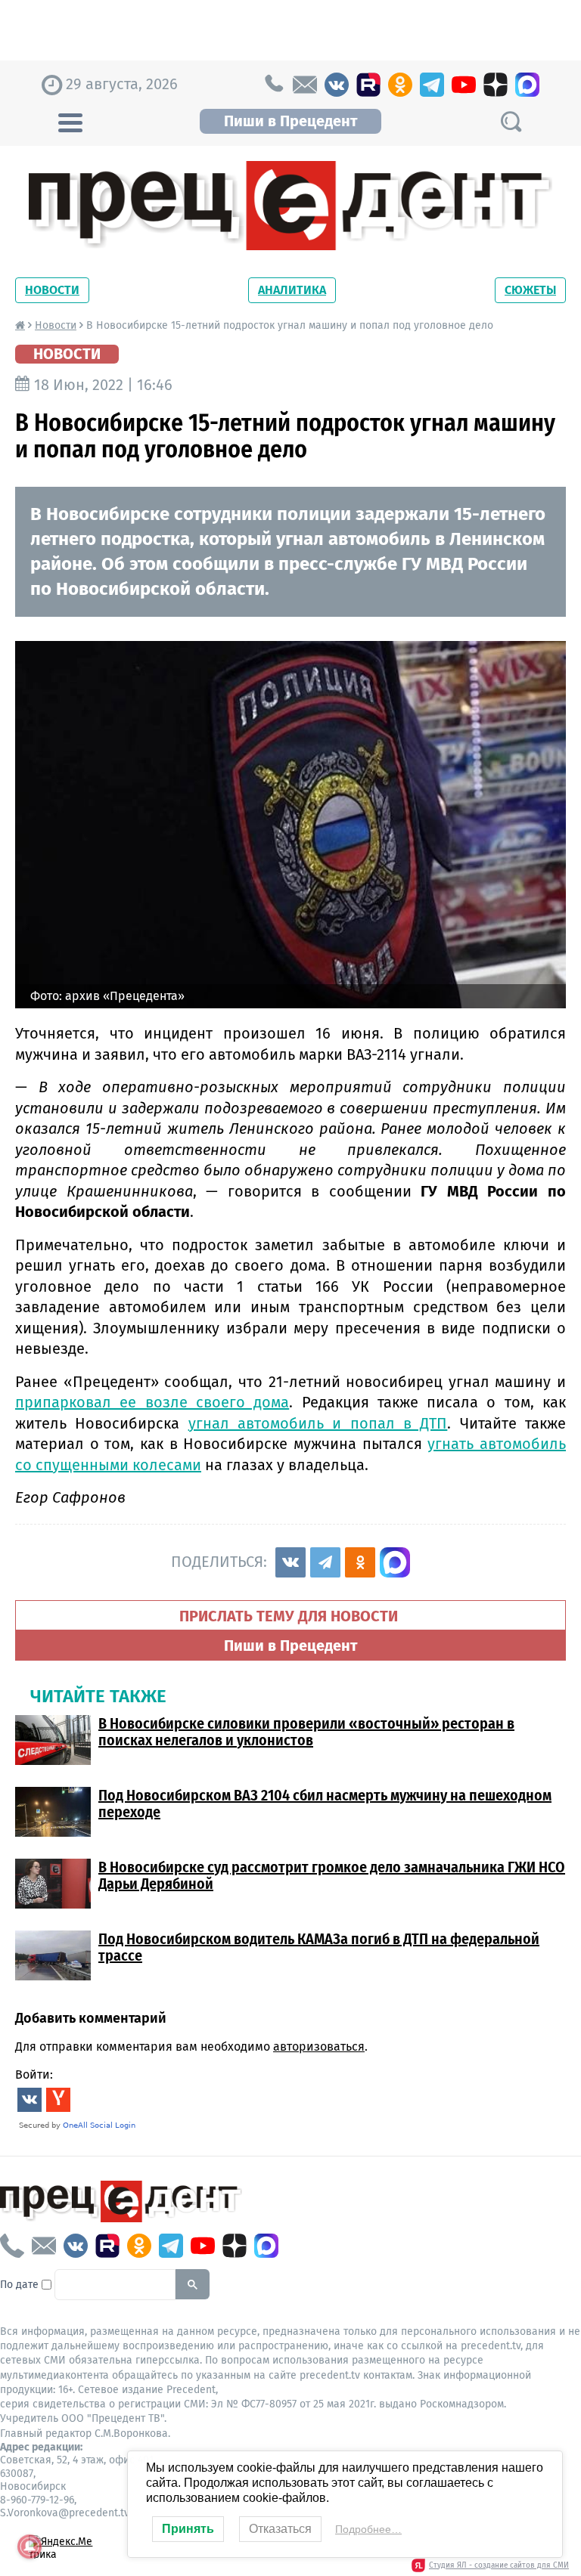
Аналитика (292, 290)
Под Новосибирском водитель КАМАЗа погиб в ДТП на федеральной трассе (319, 1947)
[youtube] (464, 85)
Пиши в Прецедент (290, 121)
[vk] (337, 85)
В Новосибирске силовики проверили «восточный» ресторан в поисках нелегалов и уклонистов (306, 1732)
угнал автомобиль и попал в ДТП (318, 1423)
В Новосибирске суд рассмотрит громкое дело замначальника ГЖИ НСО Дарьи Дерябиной (332, 1875)
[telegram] (432, 85)
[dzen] (496, 85)
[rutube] (368, 85)
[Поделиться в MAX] (395, 1562)
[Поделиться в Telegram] (325, 1562)
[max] (527, 85)
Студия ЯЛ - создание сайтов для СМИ (499, 2565)
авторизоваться (319, 2047)
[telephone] (273, 85)
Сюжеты (530, 290)
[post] (305, 85)
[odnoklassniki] (400, 85)
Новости (52, 290)
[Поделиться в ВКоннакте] (290, 1562)
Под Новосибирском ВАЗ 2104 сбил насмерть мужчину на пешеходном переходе (325, 1804)
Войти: (34, 2074)
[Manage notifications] (30, 2547)
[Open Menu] (70, 121)
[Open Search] (511, 121)
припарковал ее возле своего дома (152, 1402)
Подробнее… (368, 2529)
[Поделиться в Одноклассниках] (360, 1562)
